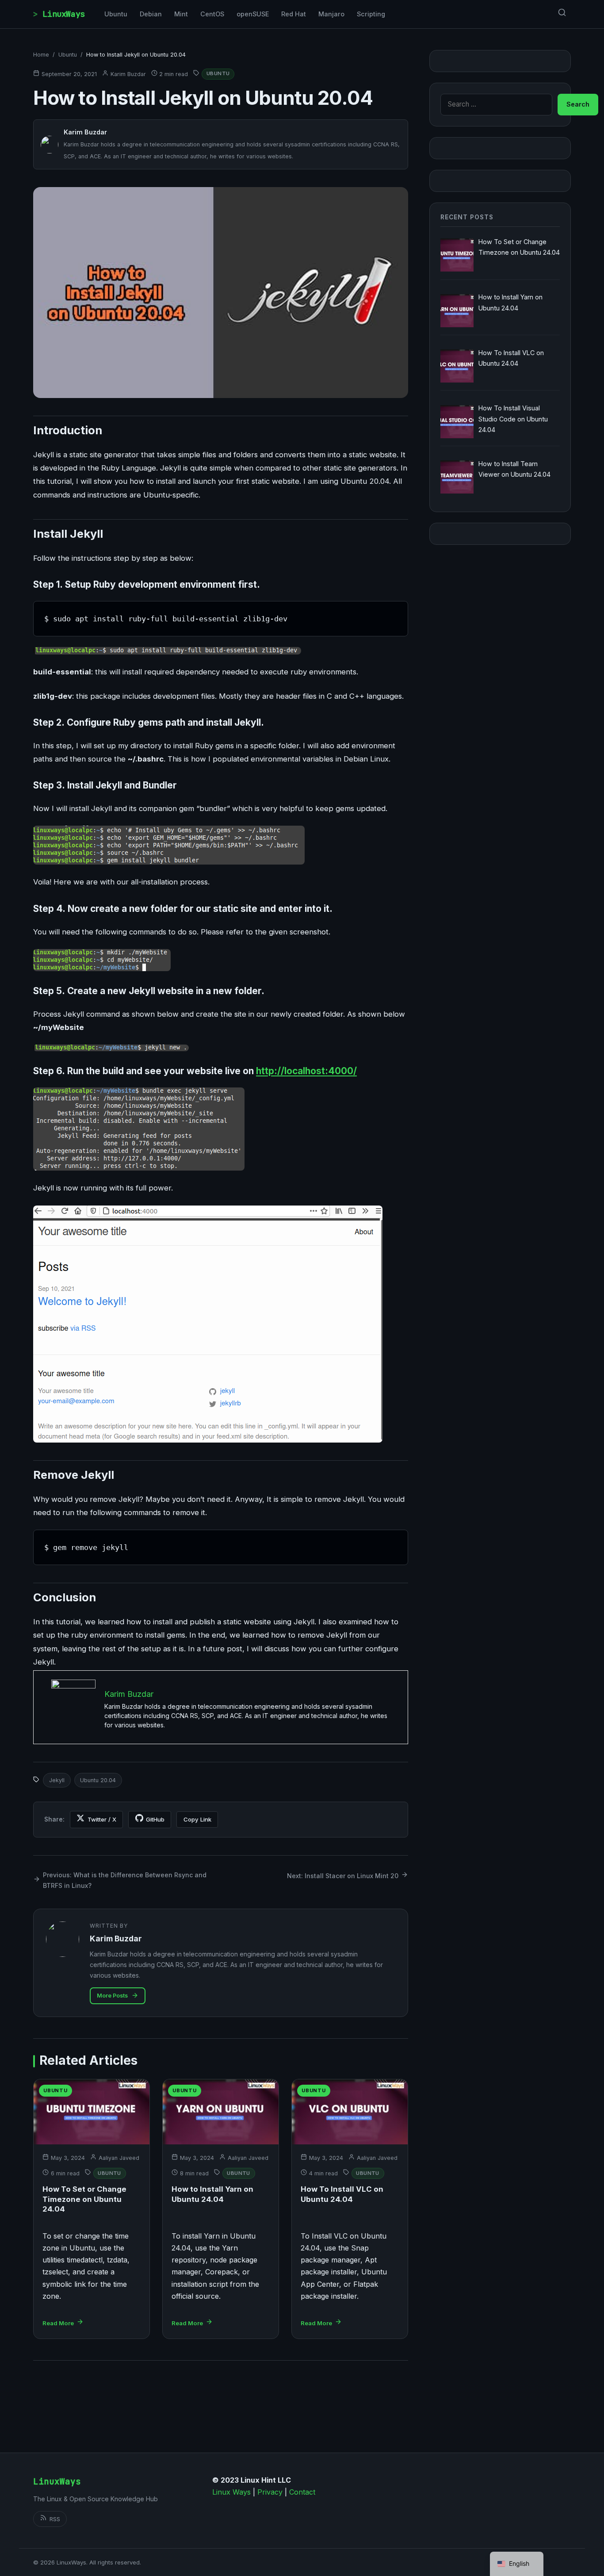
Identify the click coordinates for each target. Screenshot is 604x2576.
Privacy (270, 2492)
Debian (151, 14)
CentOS (212, 14)
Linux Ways (231, 2492)
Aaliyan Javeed (119, 2158)
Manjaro (331, 14)
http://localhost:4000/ (306, 1071)
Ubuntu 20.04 (98, 1780)
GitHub (155, 1819)
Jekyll (57, 1780)
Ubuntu (116, 14)
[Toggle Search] (562, 14)
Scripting (371, 14)
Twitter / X (102, 1819)
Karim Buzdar (128, 74)
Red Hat (294, 14)
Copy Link (197, 1819)
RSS (55, 2519)
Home (41, 55)
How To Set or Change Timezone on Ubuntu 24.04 (84, 2199)
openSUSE (253, 14)
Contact (302, 2492)
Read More (58, 2323)
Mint (181, 14)
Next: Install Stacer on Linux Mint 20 (343, 1876)
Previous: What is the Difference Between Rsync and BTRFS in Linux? (125, 1880)
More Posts (112, 1996)
